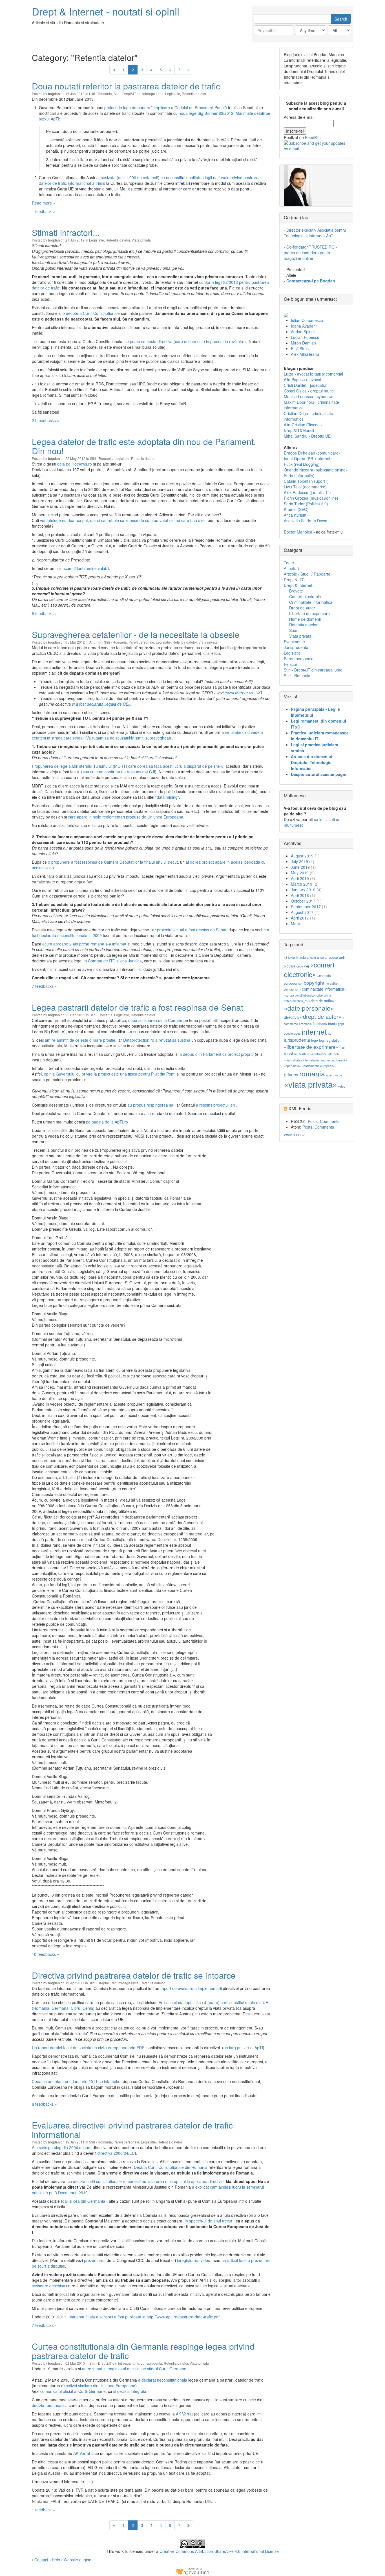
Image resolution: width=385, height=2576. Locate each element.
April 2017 (300, 918)
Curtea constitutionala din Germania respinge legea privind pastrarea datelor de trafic (143, 2351)
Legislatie (173, 94)
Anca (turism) (296, 515)
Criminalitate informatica (311, 602)
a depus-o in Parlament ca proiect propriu (217, 1054)
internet (314, 1031)
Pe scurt (291, 664)
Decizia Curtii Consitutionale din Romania (171, 2167)
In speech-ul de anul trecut (209, 2221)
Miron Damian (303, 343)
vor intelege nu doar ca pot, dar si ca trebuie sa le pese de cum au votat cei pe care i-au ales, (123, 520)
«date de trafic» (321, 1001)
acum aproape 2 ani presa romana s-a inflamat (84, 944)
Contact (41, 2560)
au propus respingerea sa (150, 1105)
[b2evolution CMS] (193, 2571)
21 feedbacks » (46, 420)
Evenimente (294, 642)
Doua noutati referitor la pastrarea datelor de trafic (126, 86)
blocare (290, 966)
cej (307, 966)
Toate (289, 563)
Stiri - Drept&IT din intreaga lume (139, 94)
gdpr (341, 1024)
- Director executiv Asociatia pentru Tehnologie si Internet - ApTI (315, 233)
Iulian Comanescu (307, 320)
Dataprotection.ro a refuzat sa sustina (157, 1040)
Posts (313, 1121)
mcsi (288, 1053)
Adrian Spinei (303, 332)
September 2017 (306, 907)
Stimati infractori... (66, 232)
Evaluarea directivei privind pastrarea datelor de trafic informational (132, 2130)
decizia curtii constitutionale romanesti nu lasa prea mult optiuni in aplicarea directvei (148, 2181)
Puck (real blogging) (302, 464)
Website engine (78, 2560)
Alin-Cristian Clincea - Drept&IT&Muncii (303, 427)
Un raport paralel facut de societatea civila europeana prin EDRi (89, 2048)
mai (342, 1047)
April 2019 (300, 878)
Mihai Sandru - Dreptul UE (307, 436)
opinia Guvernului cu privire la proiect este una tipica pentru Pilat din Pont (109, 1074)
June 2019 (300, 867)
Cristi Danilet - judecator (305, 385)
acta (303, 957)
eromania (305, 1024)
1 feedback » (43, 211)
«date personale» (309, 1008)
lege (315, 1040)
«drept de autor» (321, 1016)
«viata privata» (310, 1084)
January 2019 (303, 890)
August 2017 (302, 912)
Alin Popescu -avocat (303, 379)
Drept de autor (302, 608)
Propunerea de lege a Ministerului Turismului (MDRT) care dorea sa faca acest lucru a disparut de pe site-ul (128, 766)
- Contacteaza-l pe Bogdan (309, 281)
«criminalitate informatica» (323, 989)
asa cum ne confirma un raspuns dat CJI (119, 772)
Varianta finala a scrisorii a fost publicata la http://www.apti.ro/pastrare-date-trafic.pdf (145, 2317)
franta (332, 1023)
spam (330, 1075)
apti (342, 957)
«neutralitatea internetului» (302, 1060)
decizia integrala (132, 2391)
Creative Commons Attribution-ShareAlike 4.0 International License (219, 2551)
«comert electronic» (309, 969)
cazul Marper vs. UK (243, 693)
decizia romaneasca (50, 2405)
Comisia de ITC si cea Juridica (115, 961)
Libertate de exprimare (309, 613)
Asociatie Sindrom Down (306, 521)
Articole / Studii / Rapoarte (307, 574)
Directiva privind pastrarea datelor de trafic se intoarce (134, 1975)
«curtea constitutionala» (300, 995)
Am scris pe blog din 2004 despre (62, 2147)
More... (297, 923)
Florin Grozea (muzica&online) (311, 498)
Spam (294, 630)
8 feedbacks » (44, 613)
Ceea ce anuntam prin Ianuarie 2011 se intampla (76, 2081)
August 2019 (302, 856)
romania (312, 1073)
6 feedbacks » (44, 2104)
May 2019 (300, 873)
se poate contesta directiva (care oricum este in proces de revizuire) (185, 341)
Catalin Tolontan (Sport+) (306, 481)
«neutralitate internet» (325, 1054)
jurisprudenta (297, 1040)
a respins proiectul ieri (216, 1105)
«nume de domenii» (334, 1060)
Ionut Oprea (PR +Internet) (308, 458)
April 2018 (300, 895)
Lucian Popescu (305, 337)
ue (340, 1075)
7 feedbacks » (44, 986)
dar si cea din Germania (84, 2201)
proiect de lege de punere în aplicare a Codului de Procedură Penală (166, 107)
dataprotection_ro (296, 1001)
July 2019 (299, 861)
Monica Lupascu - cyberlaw (308, 396)
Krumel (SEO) (296, 509)
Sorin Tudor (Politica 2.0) (306, 504)
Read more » (44, 203)
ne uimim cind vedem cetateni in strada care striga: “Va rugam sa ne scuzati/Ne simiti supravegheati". (147, 735)
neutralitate (302, 1054)
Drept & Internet (298, 585)
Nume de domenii (305, 619)
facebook (320, 1023)
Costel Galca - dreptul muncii (310, 391)
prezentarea (95, 2260)
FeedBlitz (313, 137)
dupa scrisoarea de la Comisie (155, 1020)
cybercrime (324, 995)
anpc (320, 957)
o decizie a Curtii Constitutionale (91, 313)
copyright (314, 983)
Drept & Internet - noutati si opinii (106, 11)
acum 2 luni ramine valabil (86, 568)
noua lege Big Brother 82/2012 (206, 113)
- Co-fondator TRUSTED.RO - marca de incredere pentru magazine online (310, 253)
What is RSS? (294, 1135)
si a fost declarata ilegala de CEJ (101, 704)
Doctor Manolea (298, 532)
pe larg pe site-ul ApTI (243, 2048)
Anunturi (96, 642)
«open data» (292, 1066)
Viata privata (141, 240)
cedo (300, 966)
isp (330, 1033)
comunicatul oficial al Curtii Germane (73, 2391)
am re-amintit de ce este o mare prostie (80, 1040)
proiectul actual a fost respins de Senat (192, 930)
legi (322, 1040)
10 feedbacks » (46, 1954)
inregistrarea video (194, 2260)
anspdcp (331, 957)
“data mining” (167, 797)
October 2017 (303, 901)
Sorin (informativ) (299, 475)
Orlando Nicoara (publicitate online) (315, 470)
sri (336, 1075)
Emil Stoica (301, 348)
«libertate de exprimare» (311, 1047)
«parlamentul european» (318, 1066)
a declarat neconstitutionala (163, 2380)
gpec (297, 1033)
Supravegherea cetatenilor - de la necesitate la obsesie (136, 634)
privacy (291, 1075)
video (342, 1086)
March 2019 (302, 884)
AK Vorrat (184, 2414)
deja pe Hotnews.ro (75, 464)
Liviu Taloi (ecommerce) (305, 487)
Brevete (296, 591)
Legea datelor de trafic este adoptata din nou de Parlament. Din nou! (144, 446)
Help (56, 2560)
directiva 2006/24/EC (116, 2153)
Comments (330, 1121)
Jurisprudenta (151, 2363)
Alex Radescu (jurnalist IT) (307, 492)
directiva (291, 1017)
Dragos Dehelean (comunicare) (312, 453)
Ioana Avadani (304, 326)
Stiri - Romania (100, 94)
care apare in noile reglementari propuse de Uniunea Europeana (126, 817)
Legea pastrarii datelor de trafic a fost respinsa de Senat (138, 1007)
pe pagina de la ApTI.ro (107, 1122)
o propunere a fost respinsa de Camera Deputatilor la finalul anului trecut (113, 862)
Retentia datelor (194, 94)
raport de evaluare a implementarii (191, 1988)
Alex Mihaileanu (305, 354)
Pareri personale (141, 642)
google (288, 1033)
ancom (311, 957)
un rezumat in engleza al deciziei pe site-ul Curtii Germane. (135, 2369)
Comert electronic (305, 596)
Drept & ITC (294, 580)
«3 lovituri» (291, 957)
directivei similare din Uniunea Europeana (98, 2386)
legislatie (333, 1040)
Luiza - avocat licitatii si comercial (313, 374)
